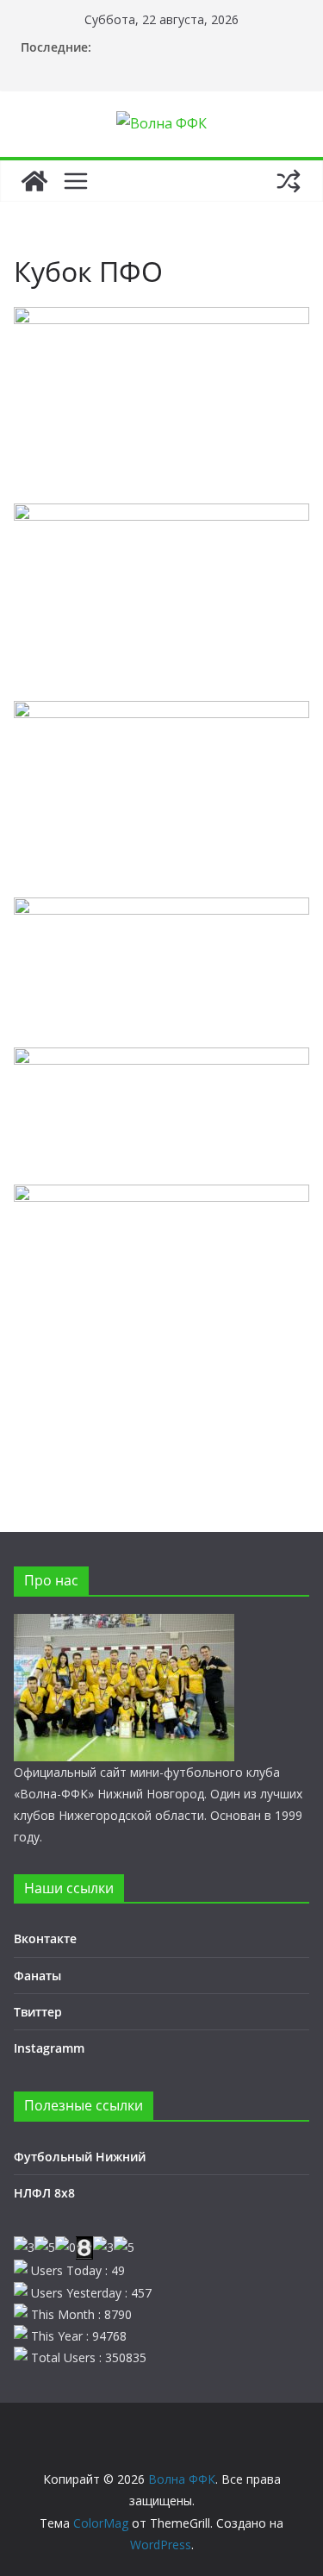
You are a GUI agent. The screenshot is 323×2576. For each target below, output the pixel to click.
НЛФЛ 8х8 (44, 2193)
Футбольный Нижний (80, 2157)
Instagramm (49, 2048)
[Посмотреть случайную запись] (289, 181)
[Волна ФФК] (34, 181)
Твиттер (38, 2012)
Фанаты (37, 1976)
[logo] (124, 1625)
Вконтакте (45, 1938)
